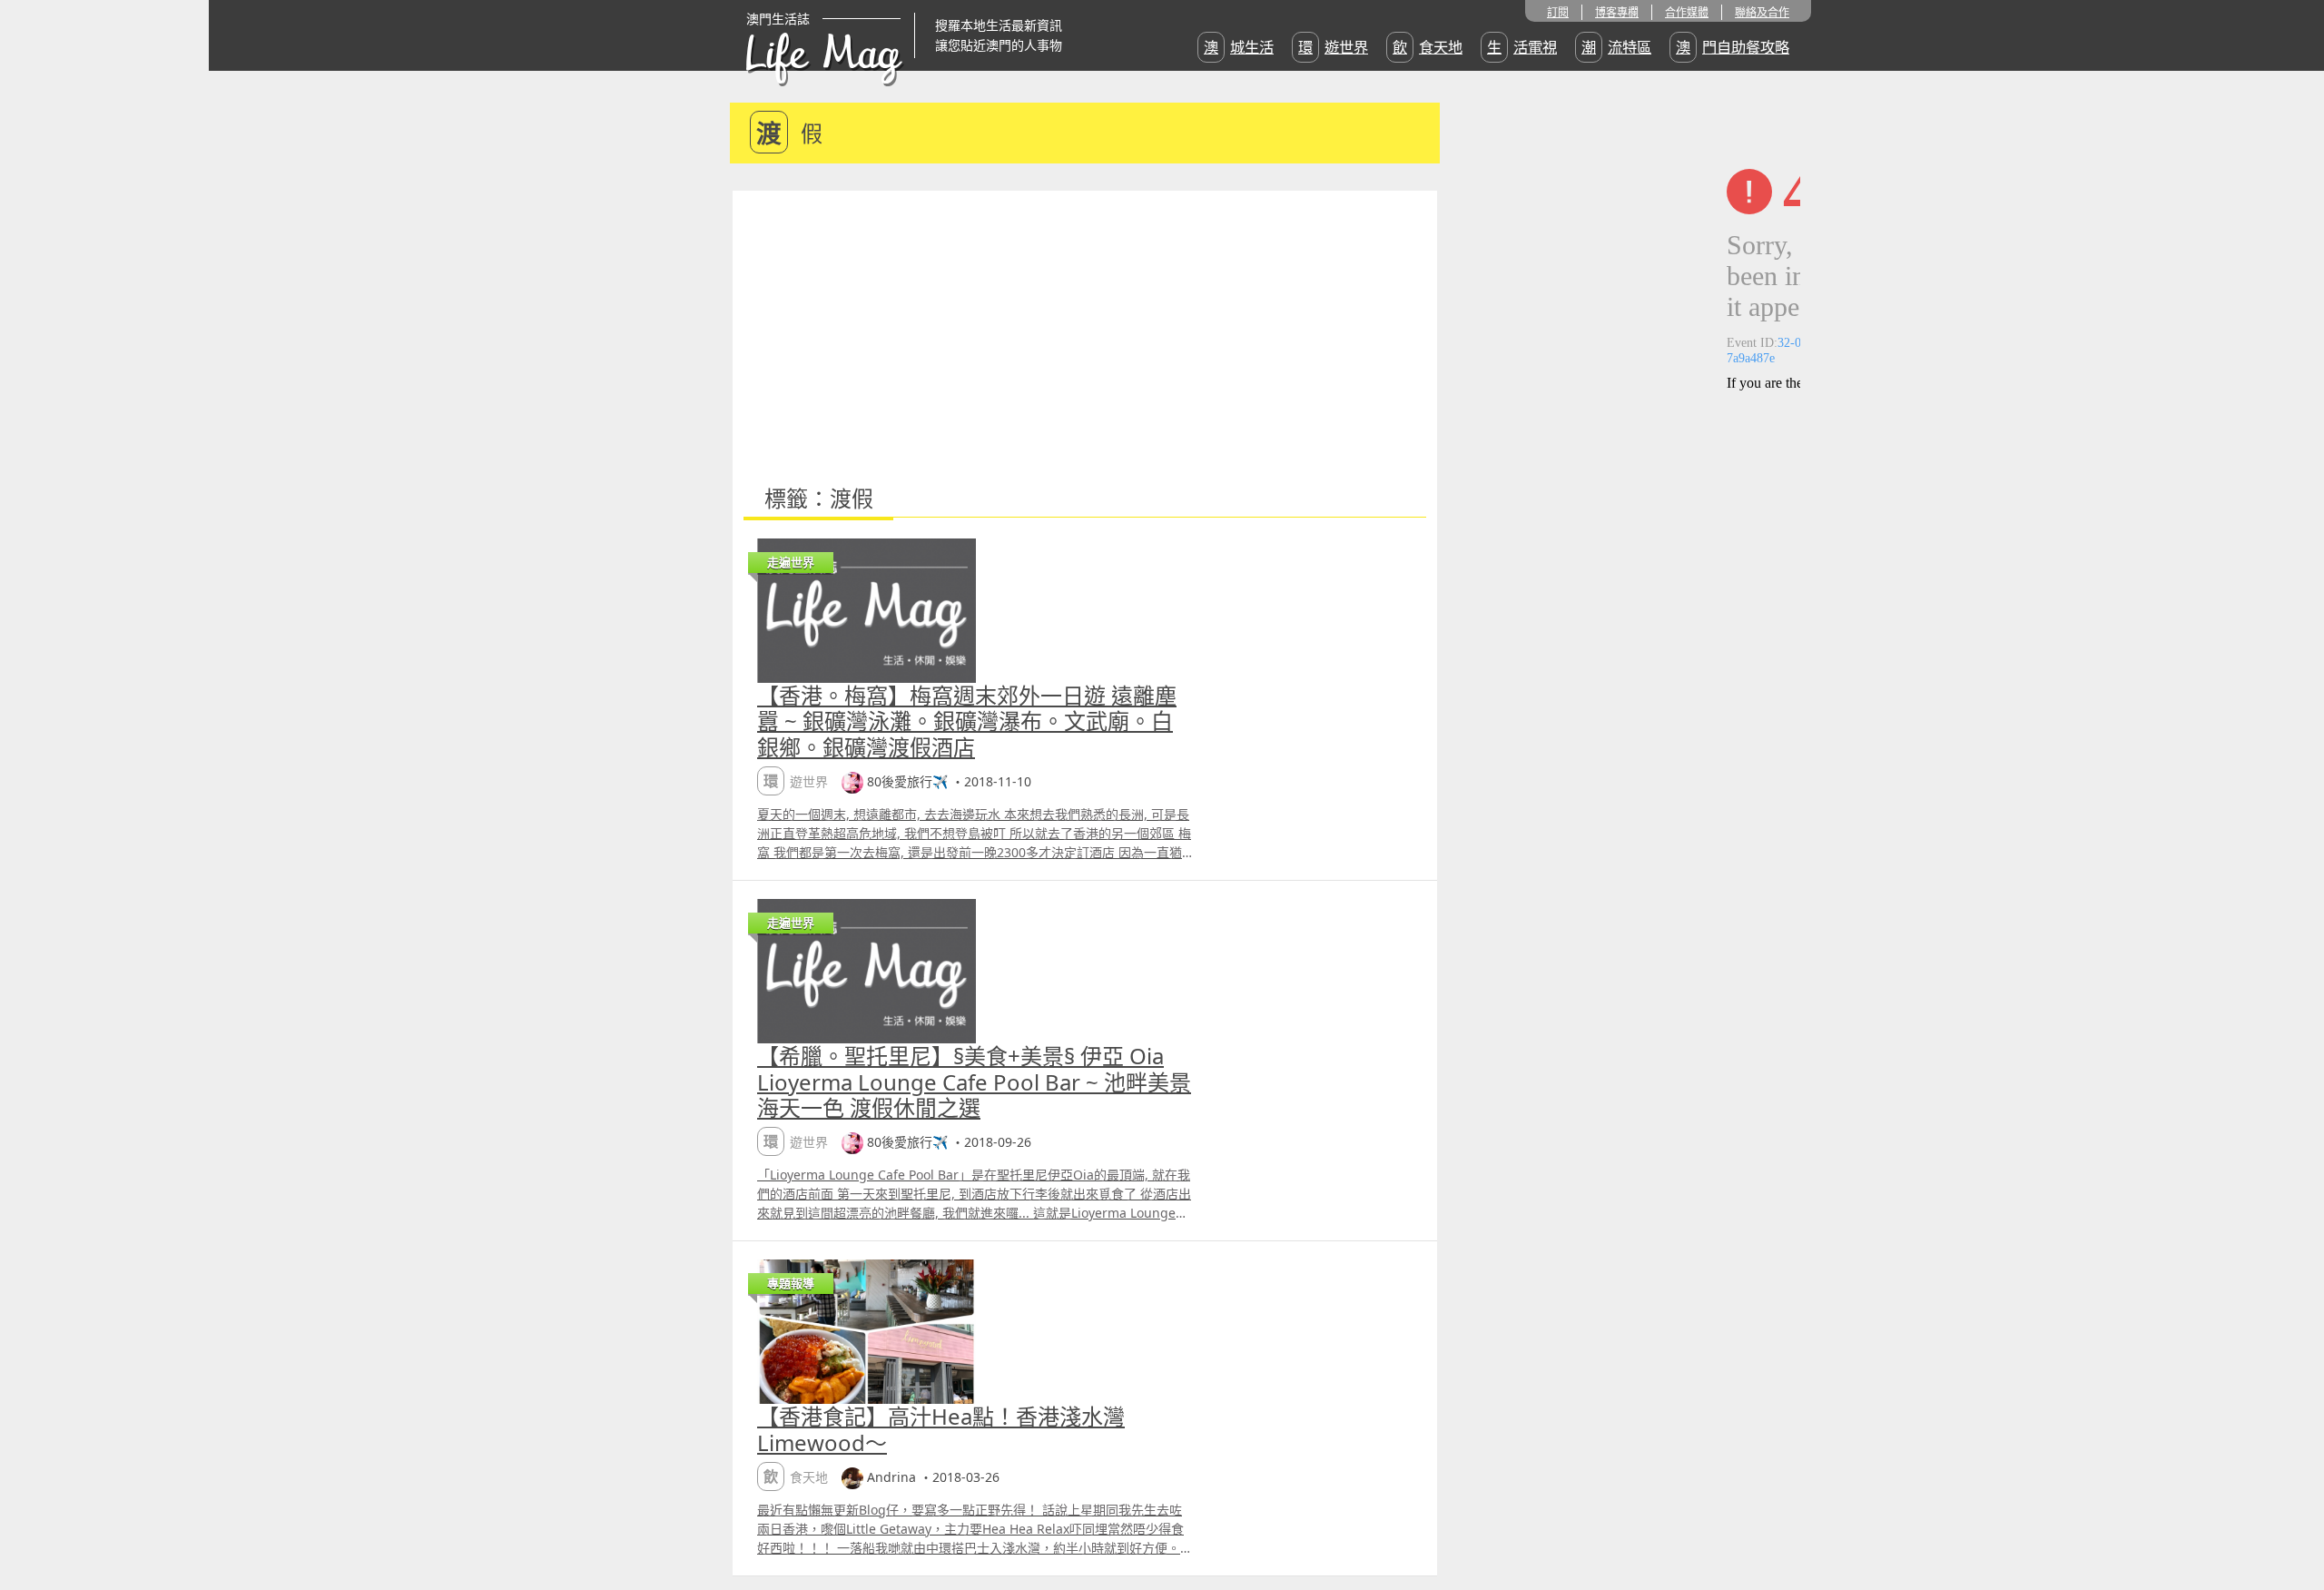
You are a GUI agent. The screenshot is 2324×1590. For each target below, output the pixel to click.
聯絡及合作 (1762, 12)
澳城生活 (1239, 47)
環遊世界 (1333, 47)
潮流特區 (1616, 47)
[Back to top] (2291, 1517)
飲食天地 (1428, 47)
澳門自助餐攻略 (1733, 47)
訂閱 (1558, 12)
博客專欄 (1617, 12)
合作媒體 (1687, 12)
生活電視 (1522, 47)
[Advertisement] (1085, 327)
